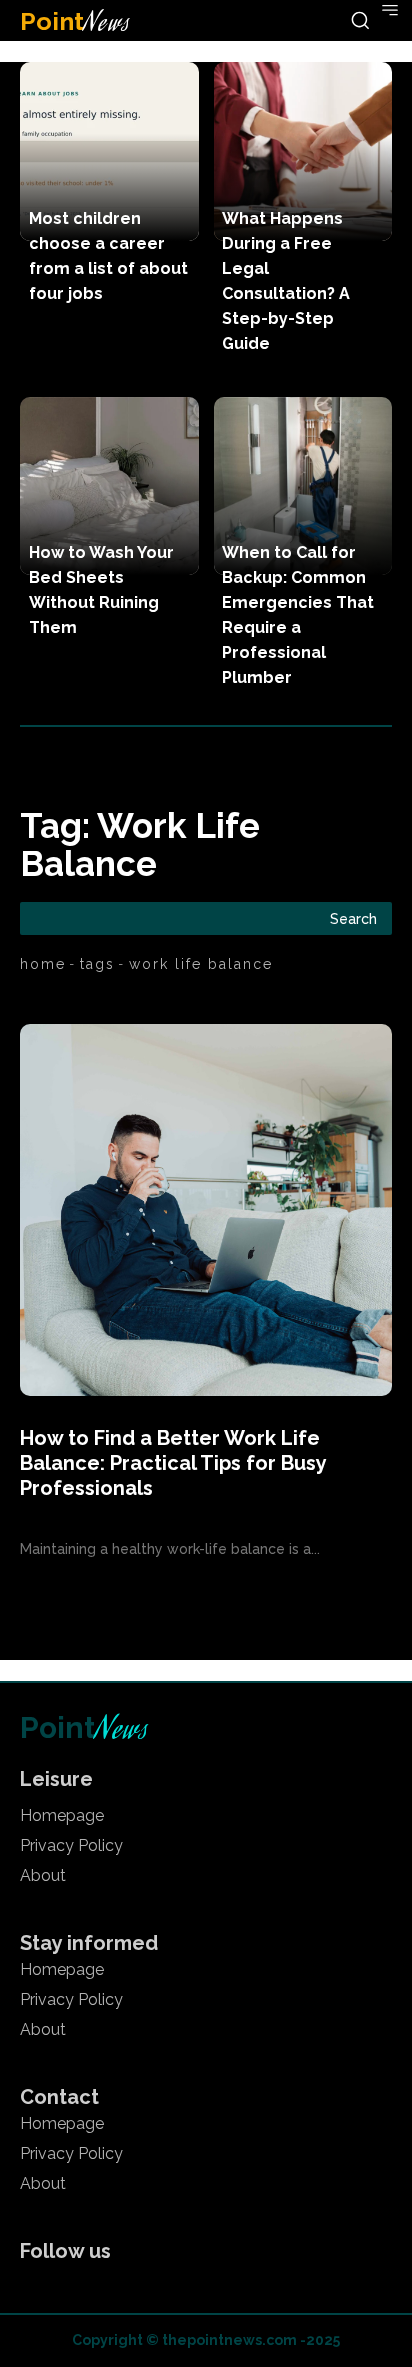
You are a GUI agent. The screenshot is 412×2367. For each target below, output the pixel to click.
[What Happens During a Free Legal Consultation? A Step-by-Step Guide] (303, 151)
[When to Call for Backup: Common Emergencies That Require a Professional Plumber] (303, 486)
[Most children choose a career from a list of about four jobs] (109, 151)
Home (43, 964)
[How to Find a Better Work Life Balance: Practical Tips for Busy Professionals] (206, 1210)
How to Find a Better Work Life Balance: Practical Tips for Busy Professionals (173, 1463)
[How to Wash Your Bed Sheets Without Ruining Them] (109, 486)
